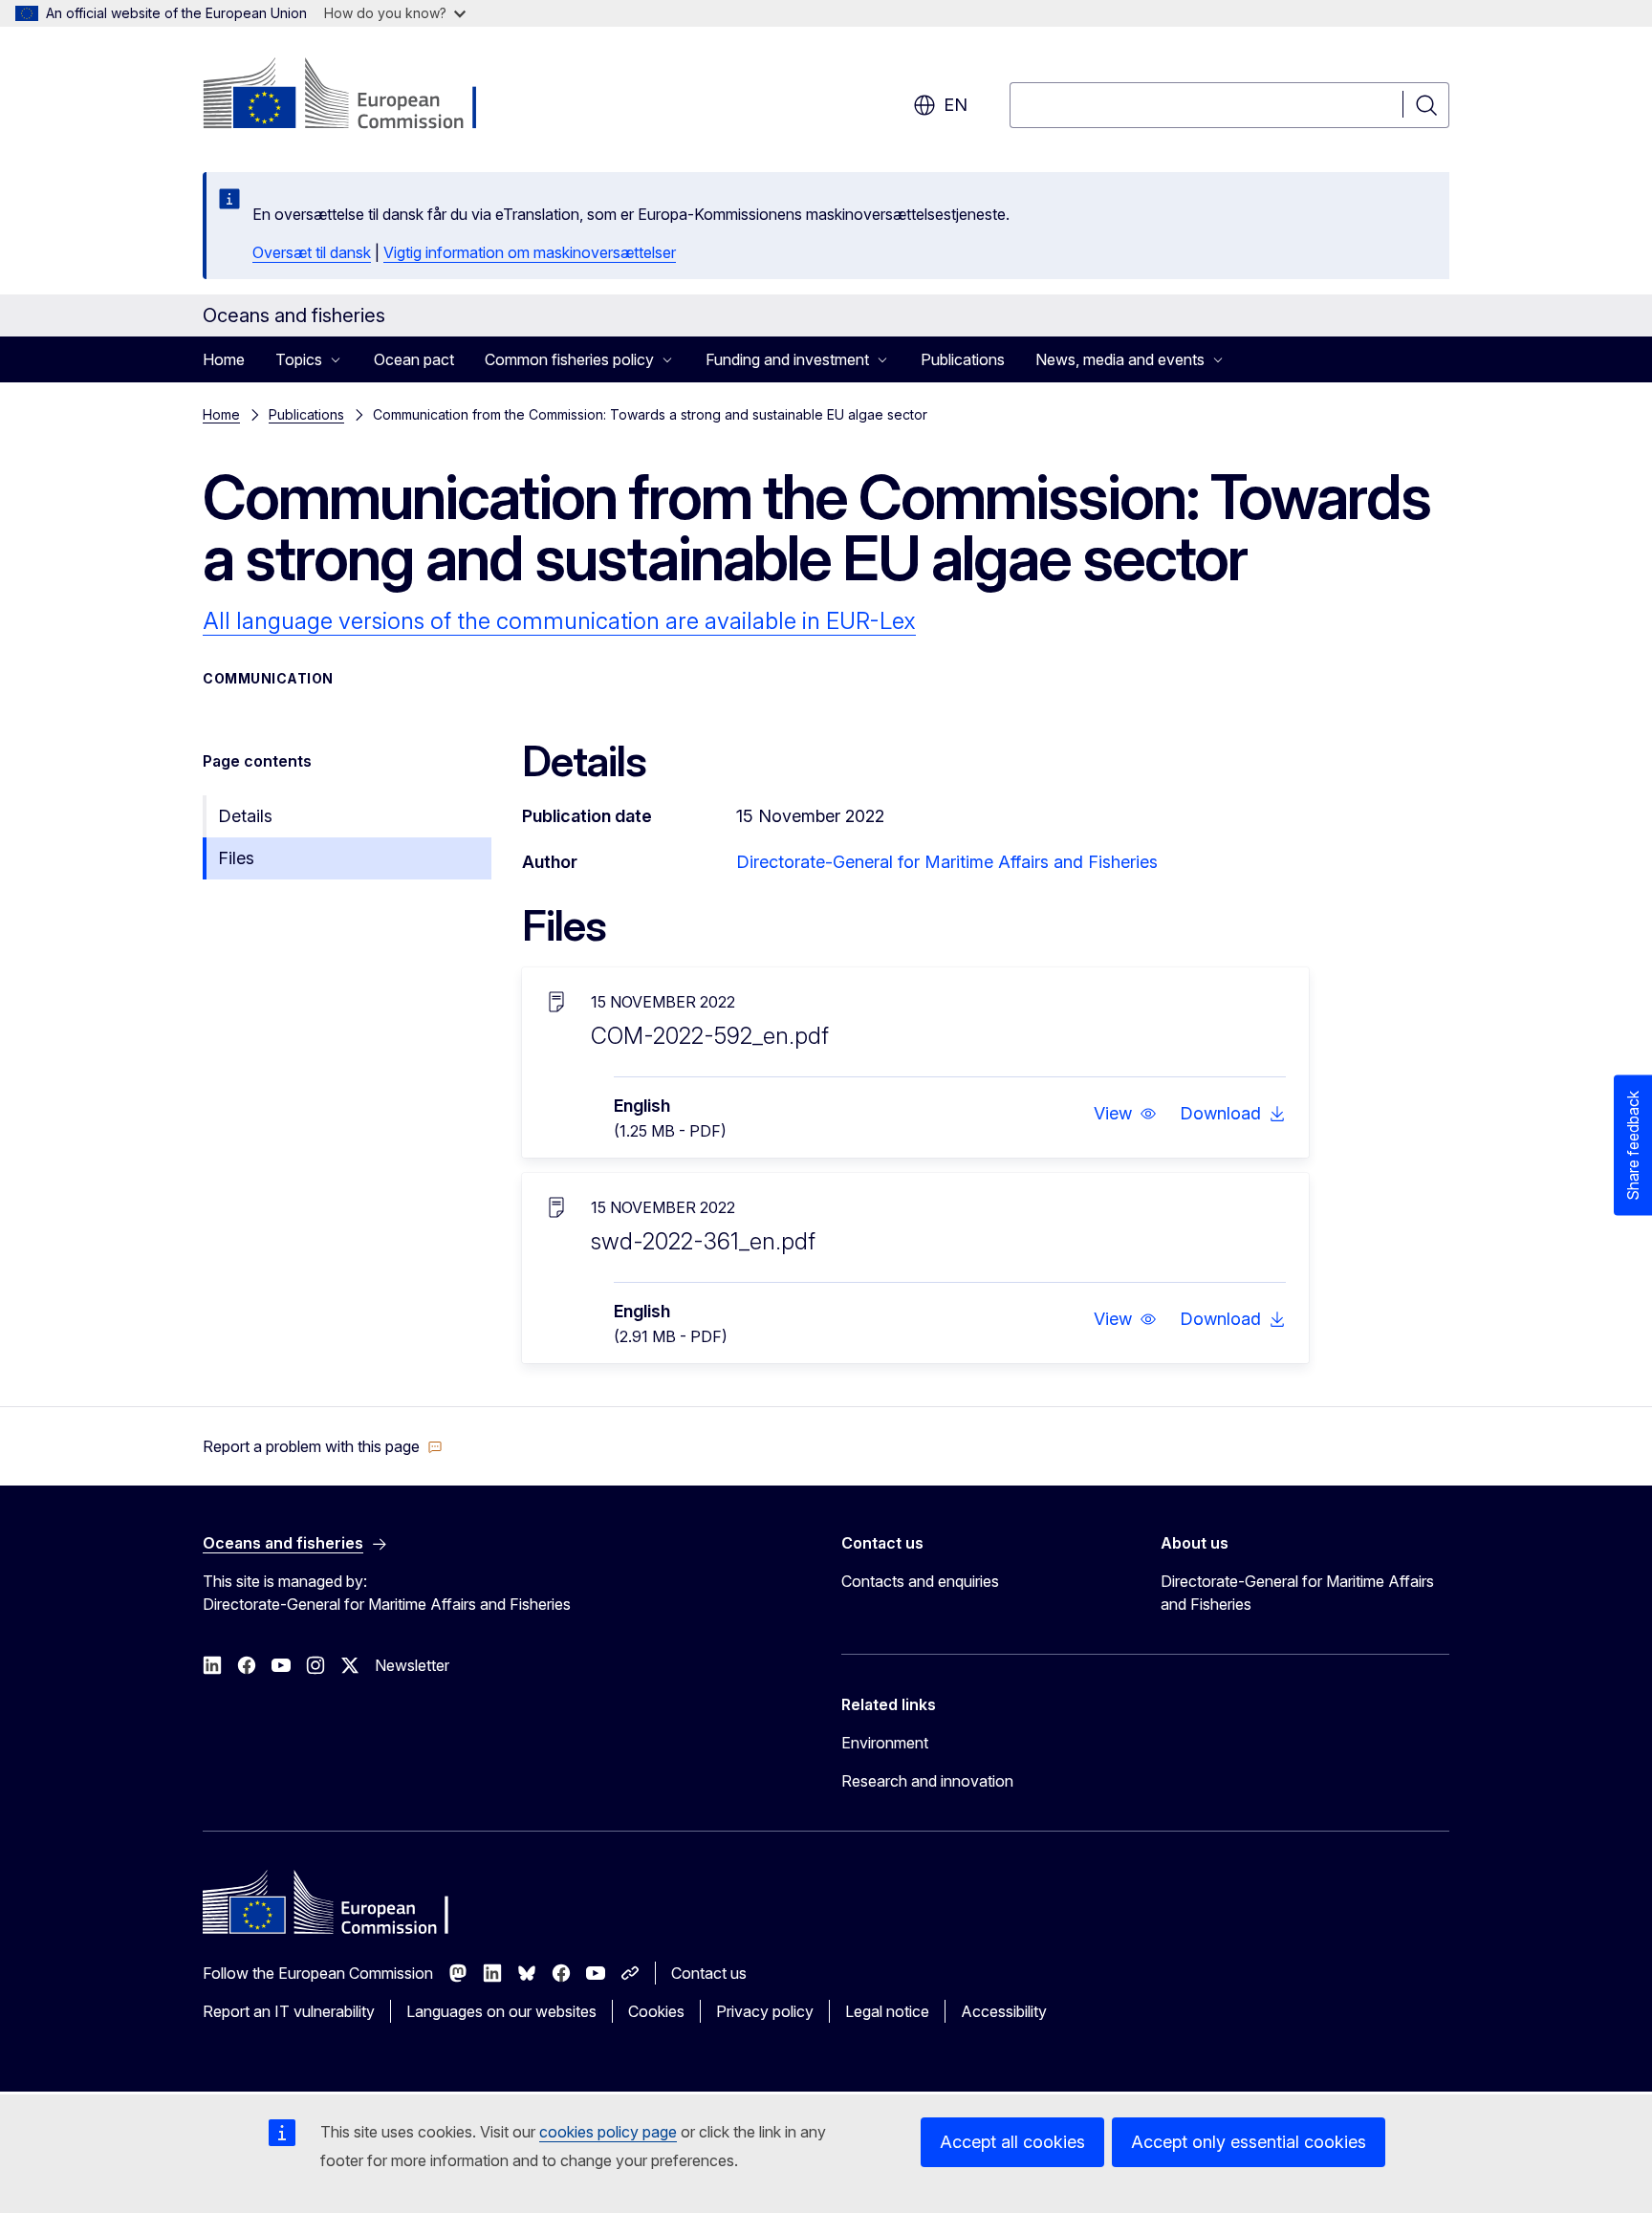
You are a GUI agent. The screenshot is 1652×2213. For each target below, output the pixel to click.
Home (224, 359)
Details (245, 816)
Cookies (656, 2011)
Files (236, 858)
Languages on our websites (501, 2011)
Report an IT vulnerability (289, 2011)
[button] (1125, 1114)
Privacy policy (765, 2011)
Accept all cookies (1012, 2142)
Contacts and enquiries (920, 1581)
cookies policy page (608, 2132)
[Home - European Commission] (357, 96)
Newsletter (412, 1665)
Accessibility (1004, 2011)
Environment (885, 1743)
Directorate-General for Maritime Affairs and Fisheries (947, 862)
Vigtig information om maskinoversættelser (530, 252)
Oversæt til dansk (312, 252)
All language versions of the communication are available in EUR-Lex (559, 621)
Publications (963, 359)
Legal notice (887, 2011)
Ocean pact (414, 359)
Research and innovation (927, 1781)
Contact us (709, 1973)
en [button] (956, 105)
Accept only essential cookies (1249, 2142)
